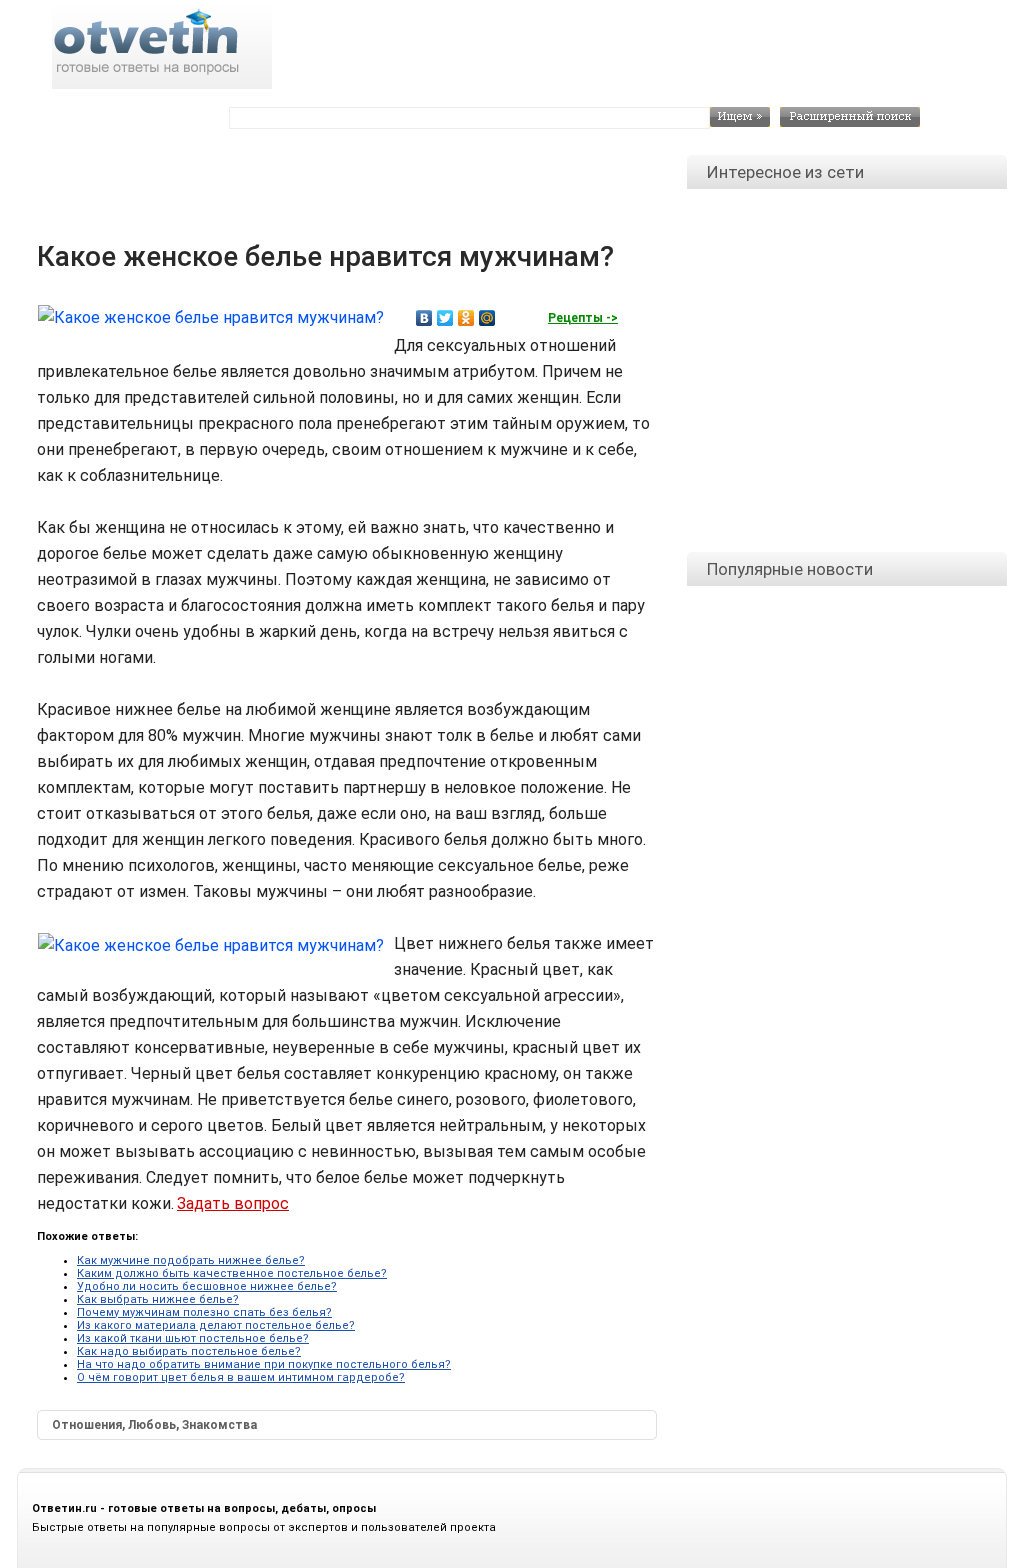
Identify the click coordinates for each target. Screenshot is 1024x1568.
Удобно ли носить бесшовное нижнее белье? (207, 1286)
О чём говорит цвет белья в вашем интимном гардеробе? (241, 1377)
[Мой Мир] (487, 318)
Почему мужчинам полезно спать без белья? (204, 1312)
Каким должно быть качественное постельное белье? (232, 1273)
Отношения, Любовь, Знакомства (154, 1425)
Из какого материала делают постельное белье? (216, 1325)
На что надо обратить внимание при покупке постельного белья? (264, 1364)
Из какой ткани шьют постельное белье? (193, 1338)
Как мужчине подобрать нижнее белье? (191, 1260)
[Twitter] (445, 318)
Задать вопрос (233, 1203)
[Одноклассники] (466, 318)
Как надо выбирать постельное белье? (189, 1351)
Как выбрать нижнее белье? (158, 1299)
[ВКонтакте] (424, 318)
